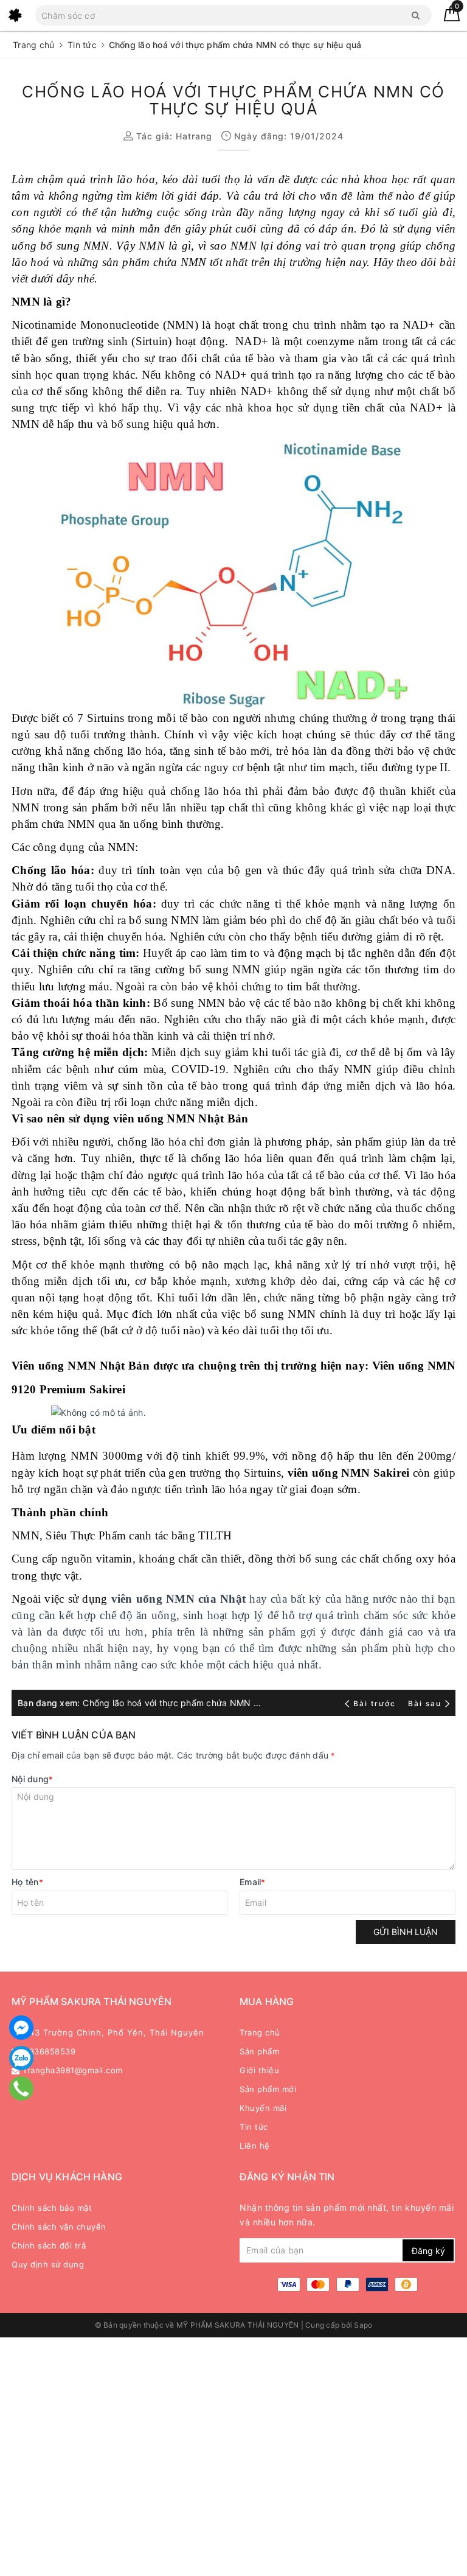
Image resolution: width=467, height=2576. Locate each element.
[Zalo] (21, 2058)
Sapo (363, 2325)
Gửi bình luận (406, 1932)
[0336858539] (21, 2088)
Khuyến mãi (263, 2108)
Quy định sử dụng (48, 2264)
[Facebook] (21, 2028)
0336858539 (50, 2051)
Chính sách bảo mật (52, 2208)
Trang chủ (260, 2032)
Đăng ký (428, 2251)
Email (253, 1882)
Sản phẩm (259, 2051)
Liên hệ (255, 2146)
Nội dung (32, 1779)
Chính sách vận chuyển (59, 2227)
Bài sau (425, 1703)
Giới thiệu (259, 2070)
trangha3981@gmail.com (73, 2070)
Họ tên (27, 1882)
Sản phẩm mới (268, 2089)
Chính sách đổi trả (49, 2245)
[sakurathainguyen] (15, 15)
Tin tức (254, 2127)
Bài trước (376, 1703)
